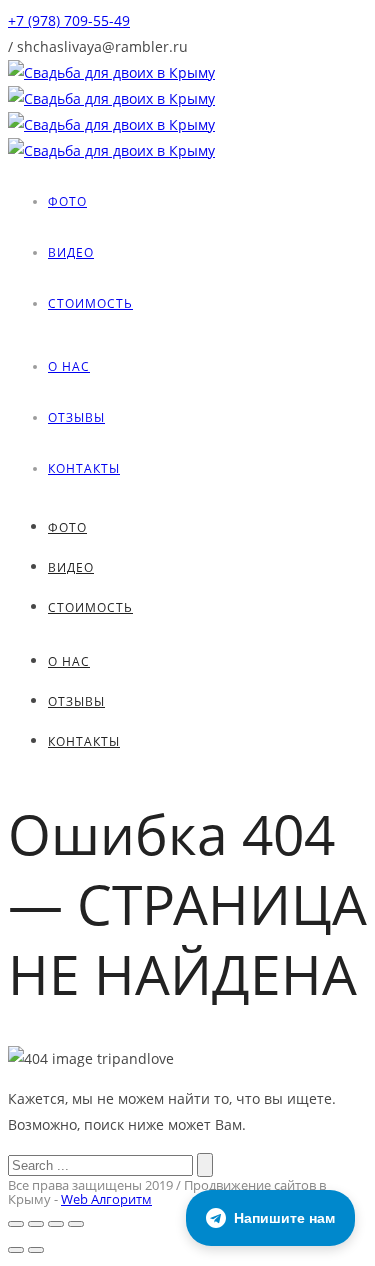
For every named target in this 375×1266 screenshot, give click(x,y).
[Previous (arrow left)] (16, 1250)
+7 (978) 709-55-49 (69, 20)
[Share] (36, 1224)
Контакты (84, 468)
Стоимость (90, 303)
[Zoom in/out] (76, 1224)
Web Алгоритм (106, 1199)
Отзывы (76, 417)
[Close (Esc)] (16, 1224)
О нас (69, 366)
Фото (67, 201)
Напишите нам (284, 1218)
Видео (71, 252)
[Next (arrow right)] (36, 1250)
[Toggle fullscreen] (56, 1224)
